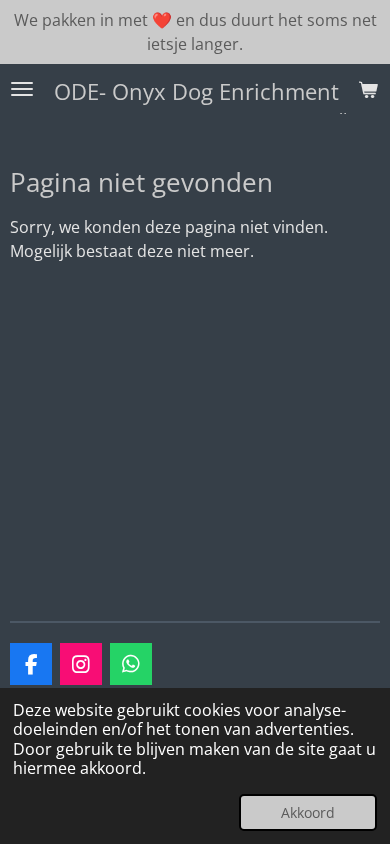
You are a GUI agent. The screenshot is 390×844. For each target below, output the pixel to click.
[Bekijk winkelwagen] (368, 89)
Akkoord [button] (308, 812)
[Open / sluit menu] (22, 89)
